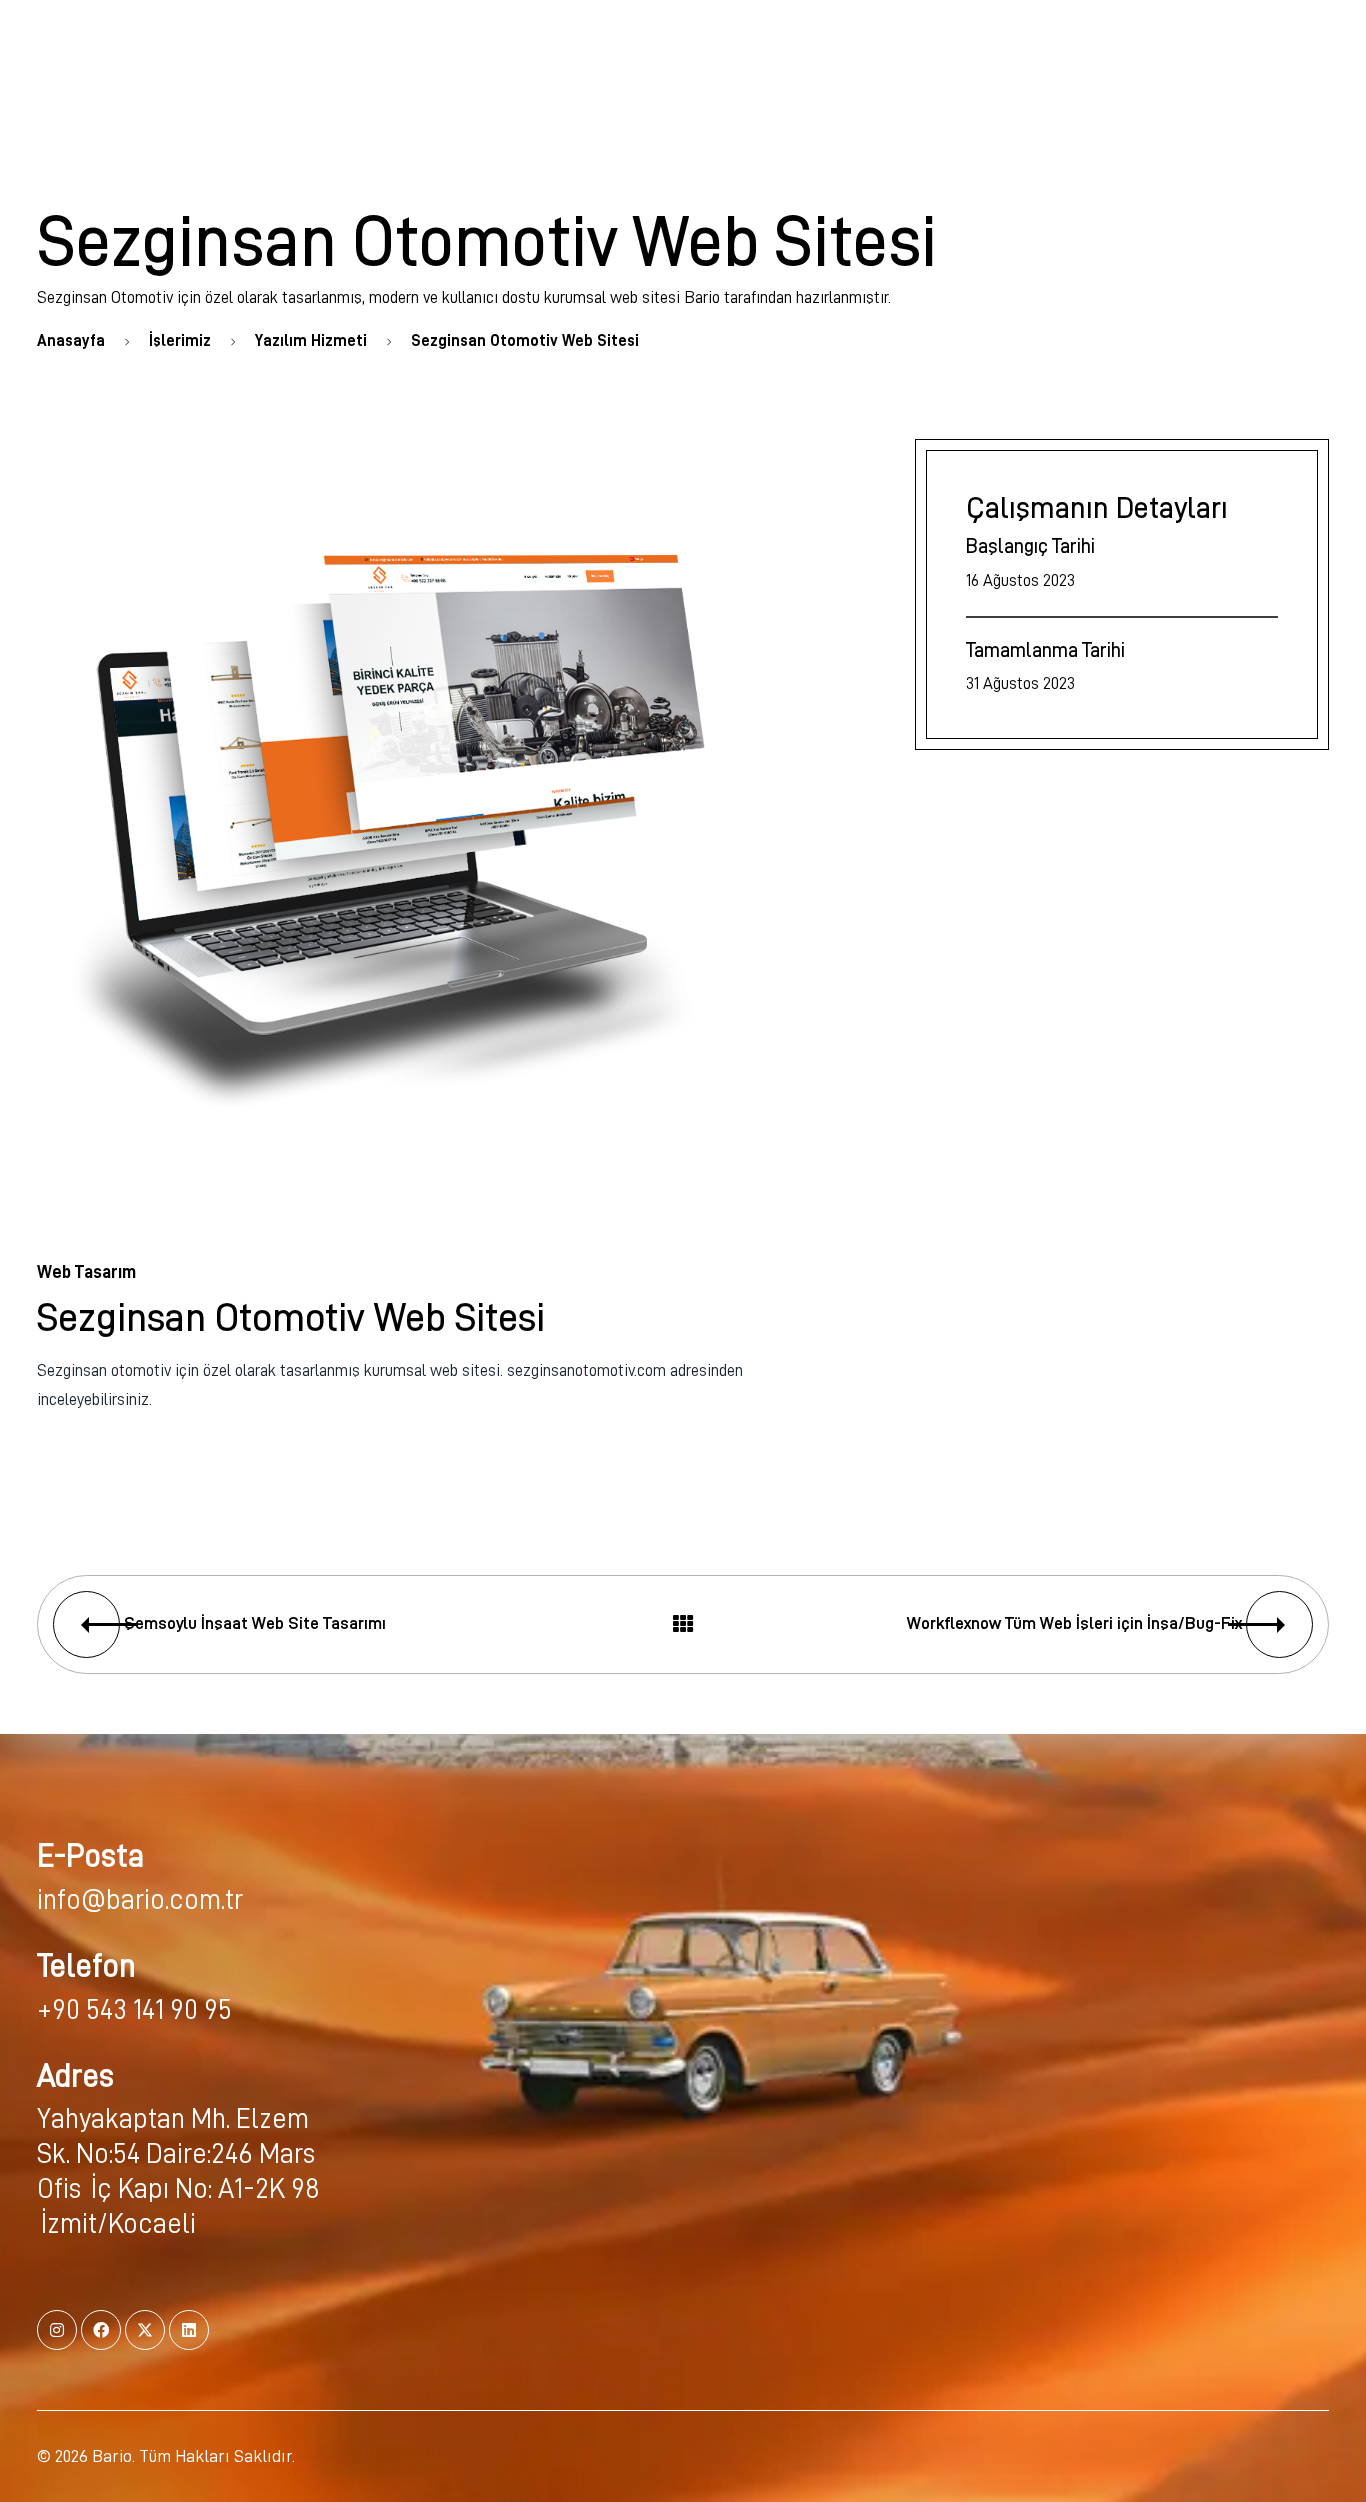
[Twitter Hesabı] (145, 2330)
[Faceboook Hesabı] (101, 2330)
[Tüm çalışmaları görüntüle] (683, 1624)
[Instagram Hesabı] (57, 2330)
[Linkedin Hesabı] (189, 2330)
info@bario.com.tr (140, 1900)
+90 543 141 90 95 (134, 2010)
